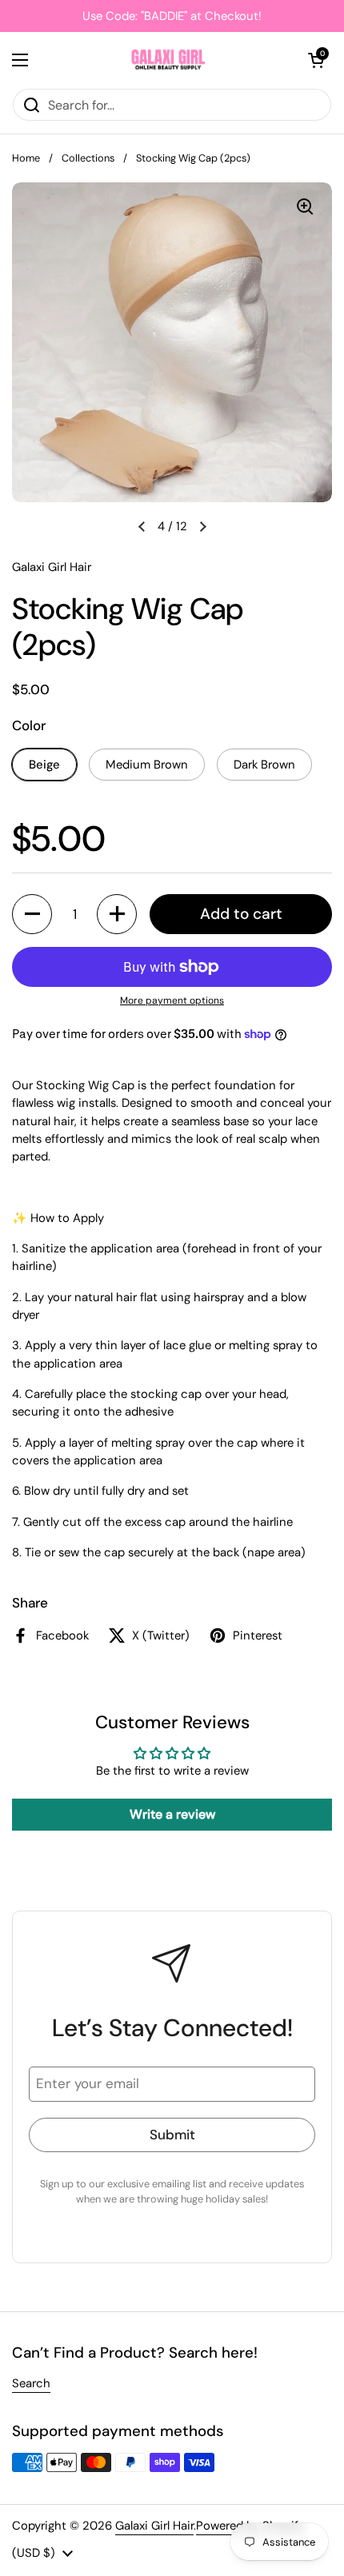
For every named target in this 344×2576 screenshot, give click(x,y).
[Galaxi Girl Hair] (168, 60)
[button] (316, 60)
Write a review (172, 1814)
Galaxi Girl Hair (154, 2526)
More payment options (172, 1000)
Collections (88, 158)
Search (31, 2383)
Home (26, 158)
